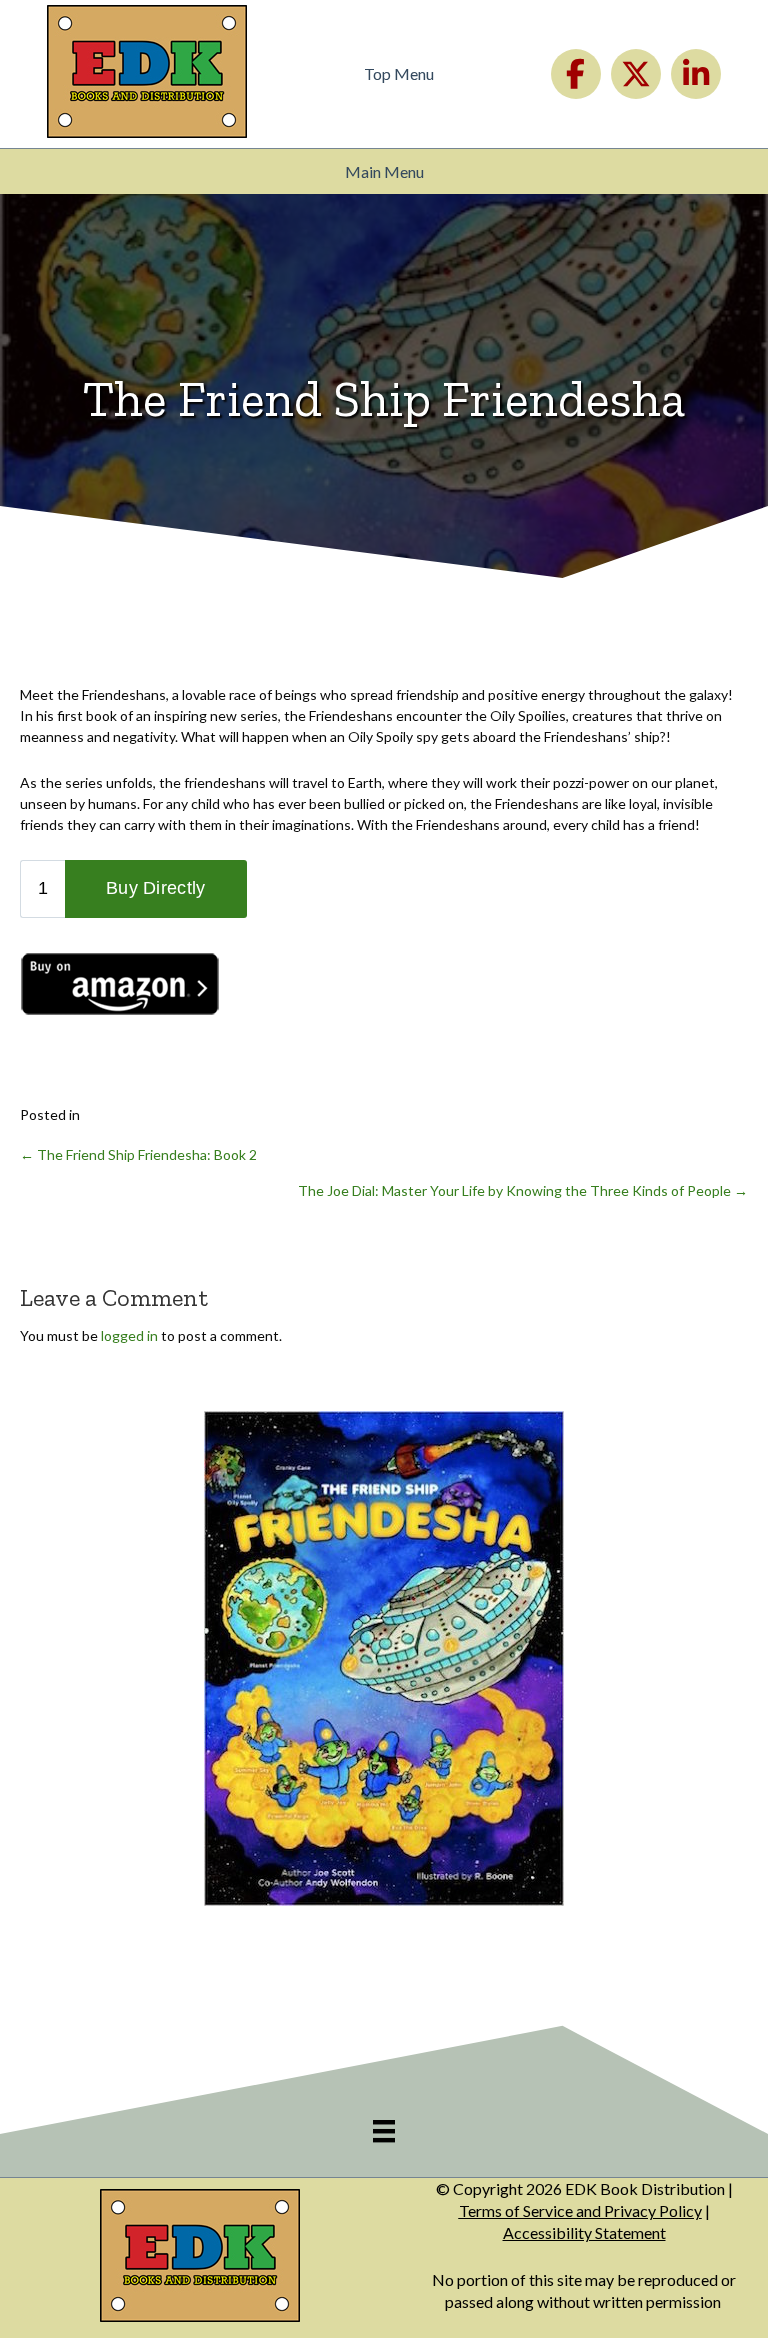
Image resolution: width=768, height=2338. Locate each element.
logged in (129, 1335)
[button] (576, 74)
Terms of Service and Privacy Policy (580, 2210)
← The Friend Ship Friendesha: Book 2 (138, 1154)
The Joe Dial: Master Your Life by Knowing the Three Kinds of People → (523, 1190)
